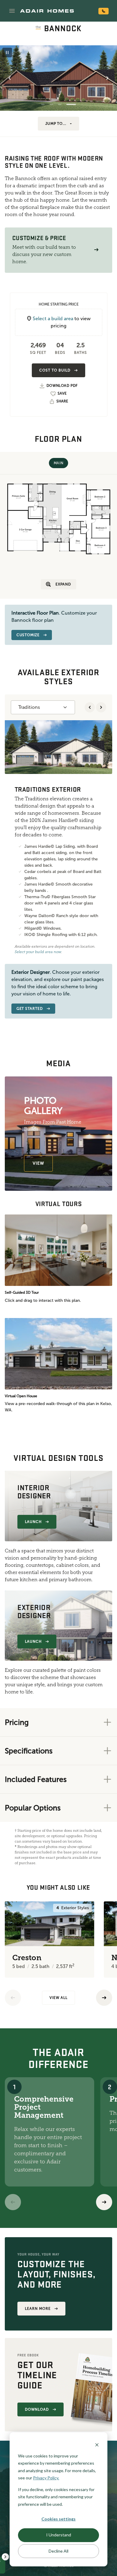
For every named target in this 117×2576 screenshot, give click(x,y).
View (38, 1163)
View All (58, 1998)
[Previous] (13, 1998)
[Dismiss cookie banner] (97, 2444)
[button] (12, 11)
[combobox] (43, 707)
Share (62, 401)
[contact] (103, 11)
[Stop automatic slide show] (7, 53)
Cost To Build (55, 370)
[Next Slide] (107, 78)
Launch (33, 1522)
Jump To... (56, 124)
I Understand (59, 2535)
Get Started (30, 1009)
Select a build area (53, 319)
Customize (28, 635)
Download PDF (62, 386)
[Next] (104, 2202)
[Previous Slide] (10, 78)
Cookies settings (58, 2519)
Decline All (58, 2551)
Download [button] (37, 2409)
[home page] (47, 11)
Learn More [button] (38, 2309)
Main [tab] (58, 463)
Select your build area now (38, 952)
